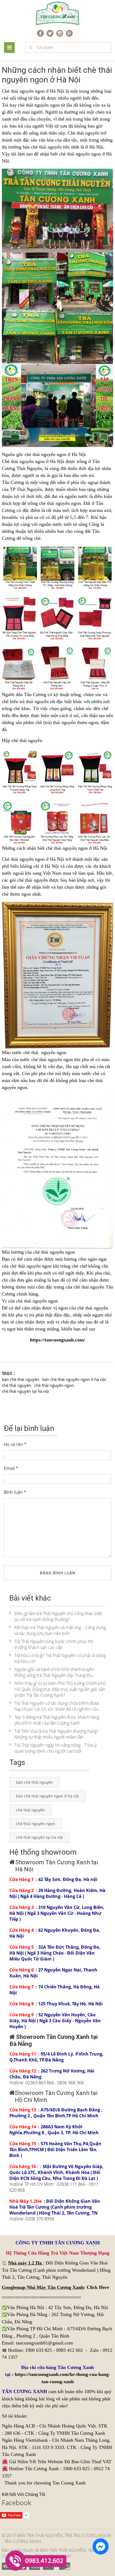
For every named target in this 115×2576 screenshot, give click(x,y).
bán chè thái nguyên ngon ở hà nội (74, 1379)
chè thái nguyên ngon (54, 1385)
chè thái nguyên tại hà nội (26, 1391)
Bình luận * (15, 1492)
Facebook (16, 2502)
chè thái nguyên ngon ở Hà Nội (77, 848)
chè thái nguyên (16, 1385)
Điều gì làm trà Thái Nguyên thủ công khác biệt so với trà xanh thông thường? (58, 1616)
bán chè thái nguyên (20, 1379)
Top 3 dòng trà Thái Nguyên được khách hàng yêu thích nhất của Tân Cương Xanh (57, 1720)
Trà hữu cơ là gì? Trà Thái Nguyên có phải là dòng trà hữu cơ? (60, 1658)
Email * (11, 1468)
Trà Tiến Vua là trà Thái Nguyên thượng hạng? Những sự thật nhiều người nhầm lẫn (56, 1734)
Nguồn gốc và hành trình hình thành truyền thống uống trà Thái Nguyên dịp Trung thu (54, 1672)
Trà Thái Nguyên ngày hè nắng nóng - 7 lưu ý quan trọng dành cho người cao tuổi (55, 1748)
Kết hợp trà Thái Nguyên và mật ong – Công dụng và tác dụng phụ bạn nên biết (60, 1630)
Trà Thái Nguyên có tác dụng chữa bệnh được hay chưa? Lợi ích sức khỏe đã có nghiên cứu (57, 1706)
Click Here (98, 2287)
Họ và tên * (15, 1444)
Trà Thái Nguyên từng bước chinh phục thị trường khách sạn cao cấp (54, 1644)
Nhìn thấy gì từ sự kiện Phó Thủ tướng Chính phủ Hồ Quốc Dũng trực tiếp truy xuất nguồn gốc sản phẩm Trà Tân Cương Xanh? (60, 1689)
